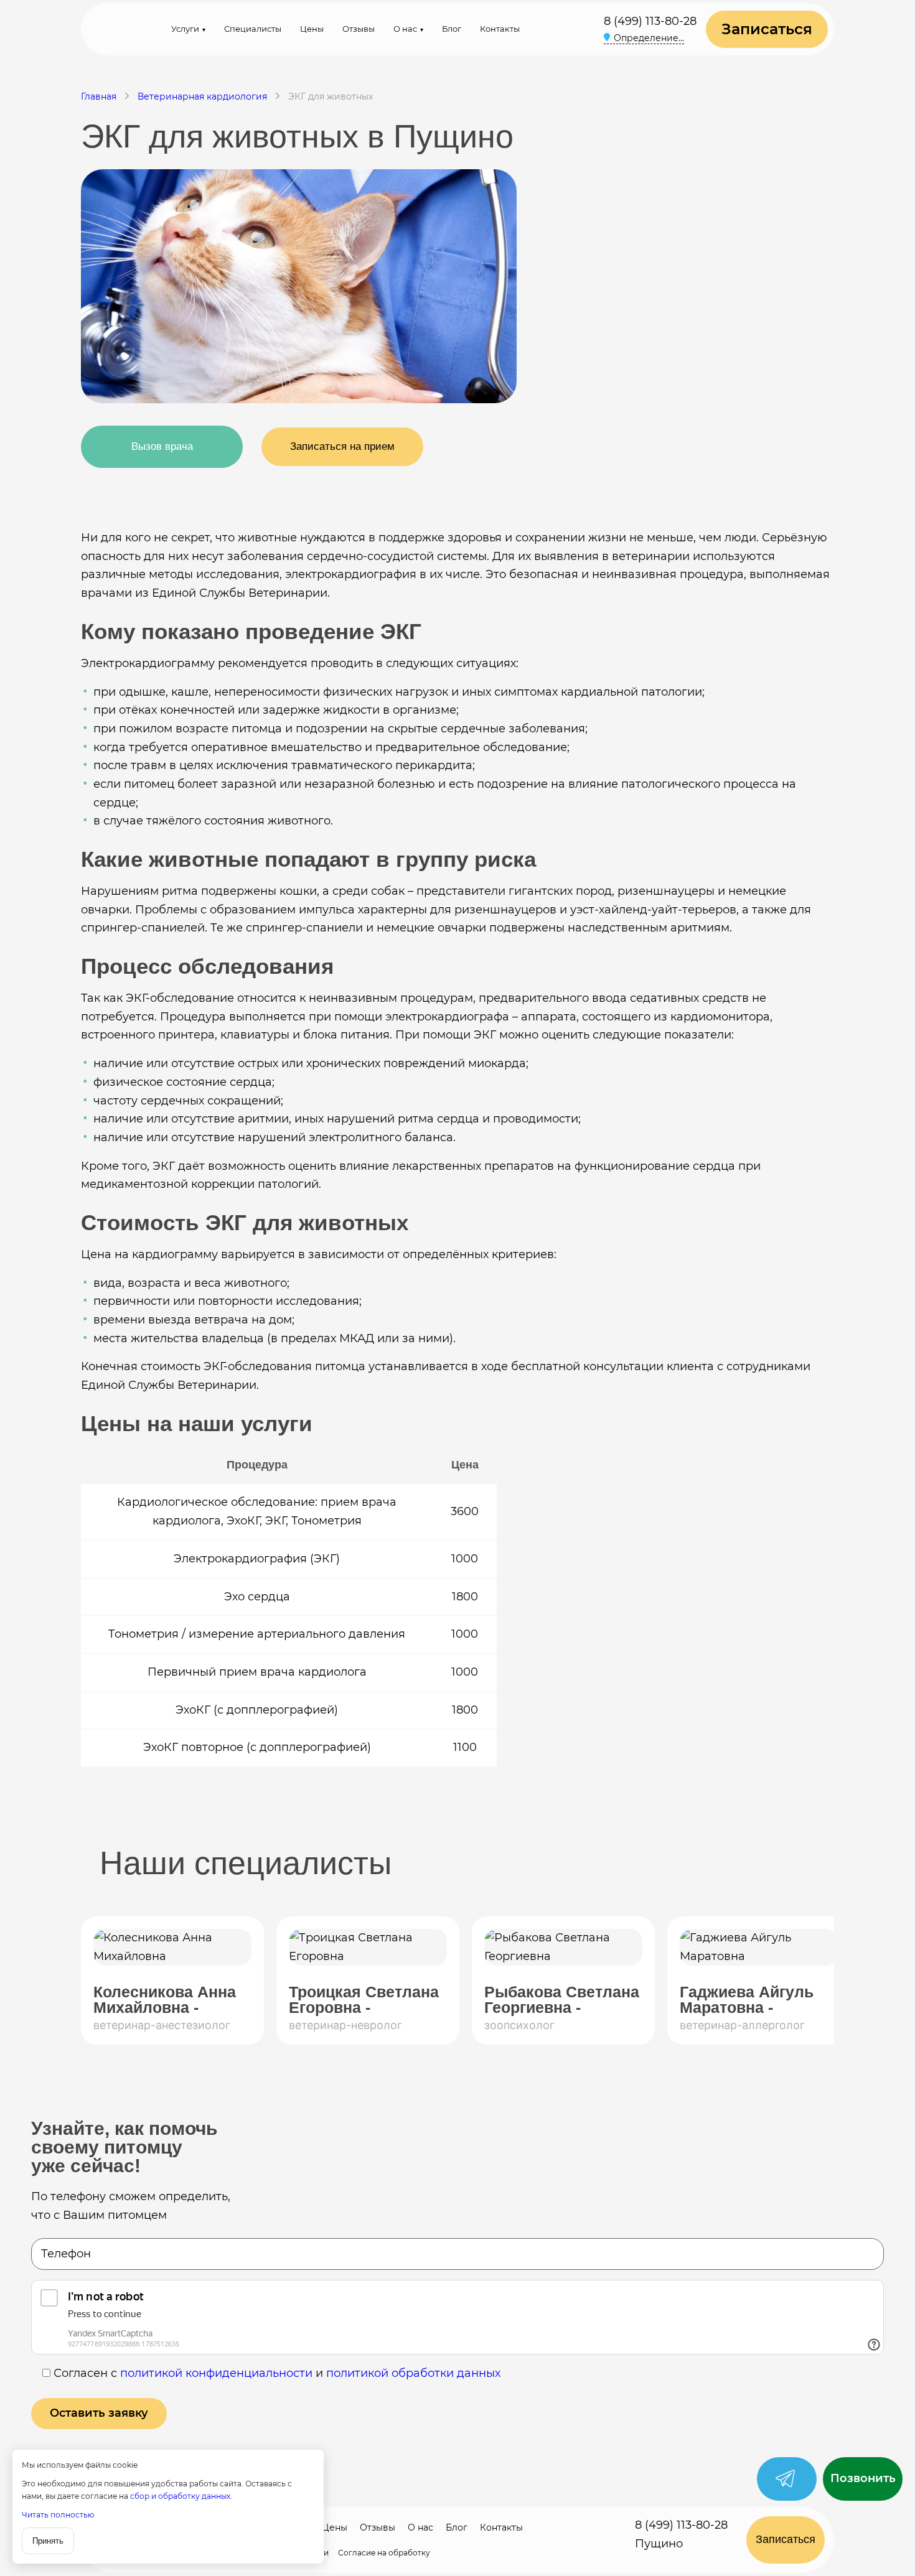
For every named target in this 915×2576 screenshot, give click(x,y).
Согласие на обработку (384, 2553)
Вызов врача (162, 446)
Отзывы (359, 29)
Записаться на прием (342, 446)
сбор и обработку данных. (181, 2496)
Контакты (500, 29)
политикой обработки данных (413, 2373)
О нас (405, 29)
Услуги (185, 29)
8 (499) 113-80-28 (650, 21)
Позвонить (863, 2479)
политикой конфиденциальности (216, 2373)
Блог (452, 29)
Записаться (767, 29)
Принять (48, 2541)
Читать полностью (58, 2515)
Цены (312, 29)
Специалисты (253, 29)
